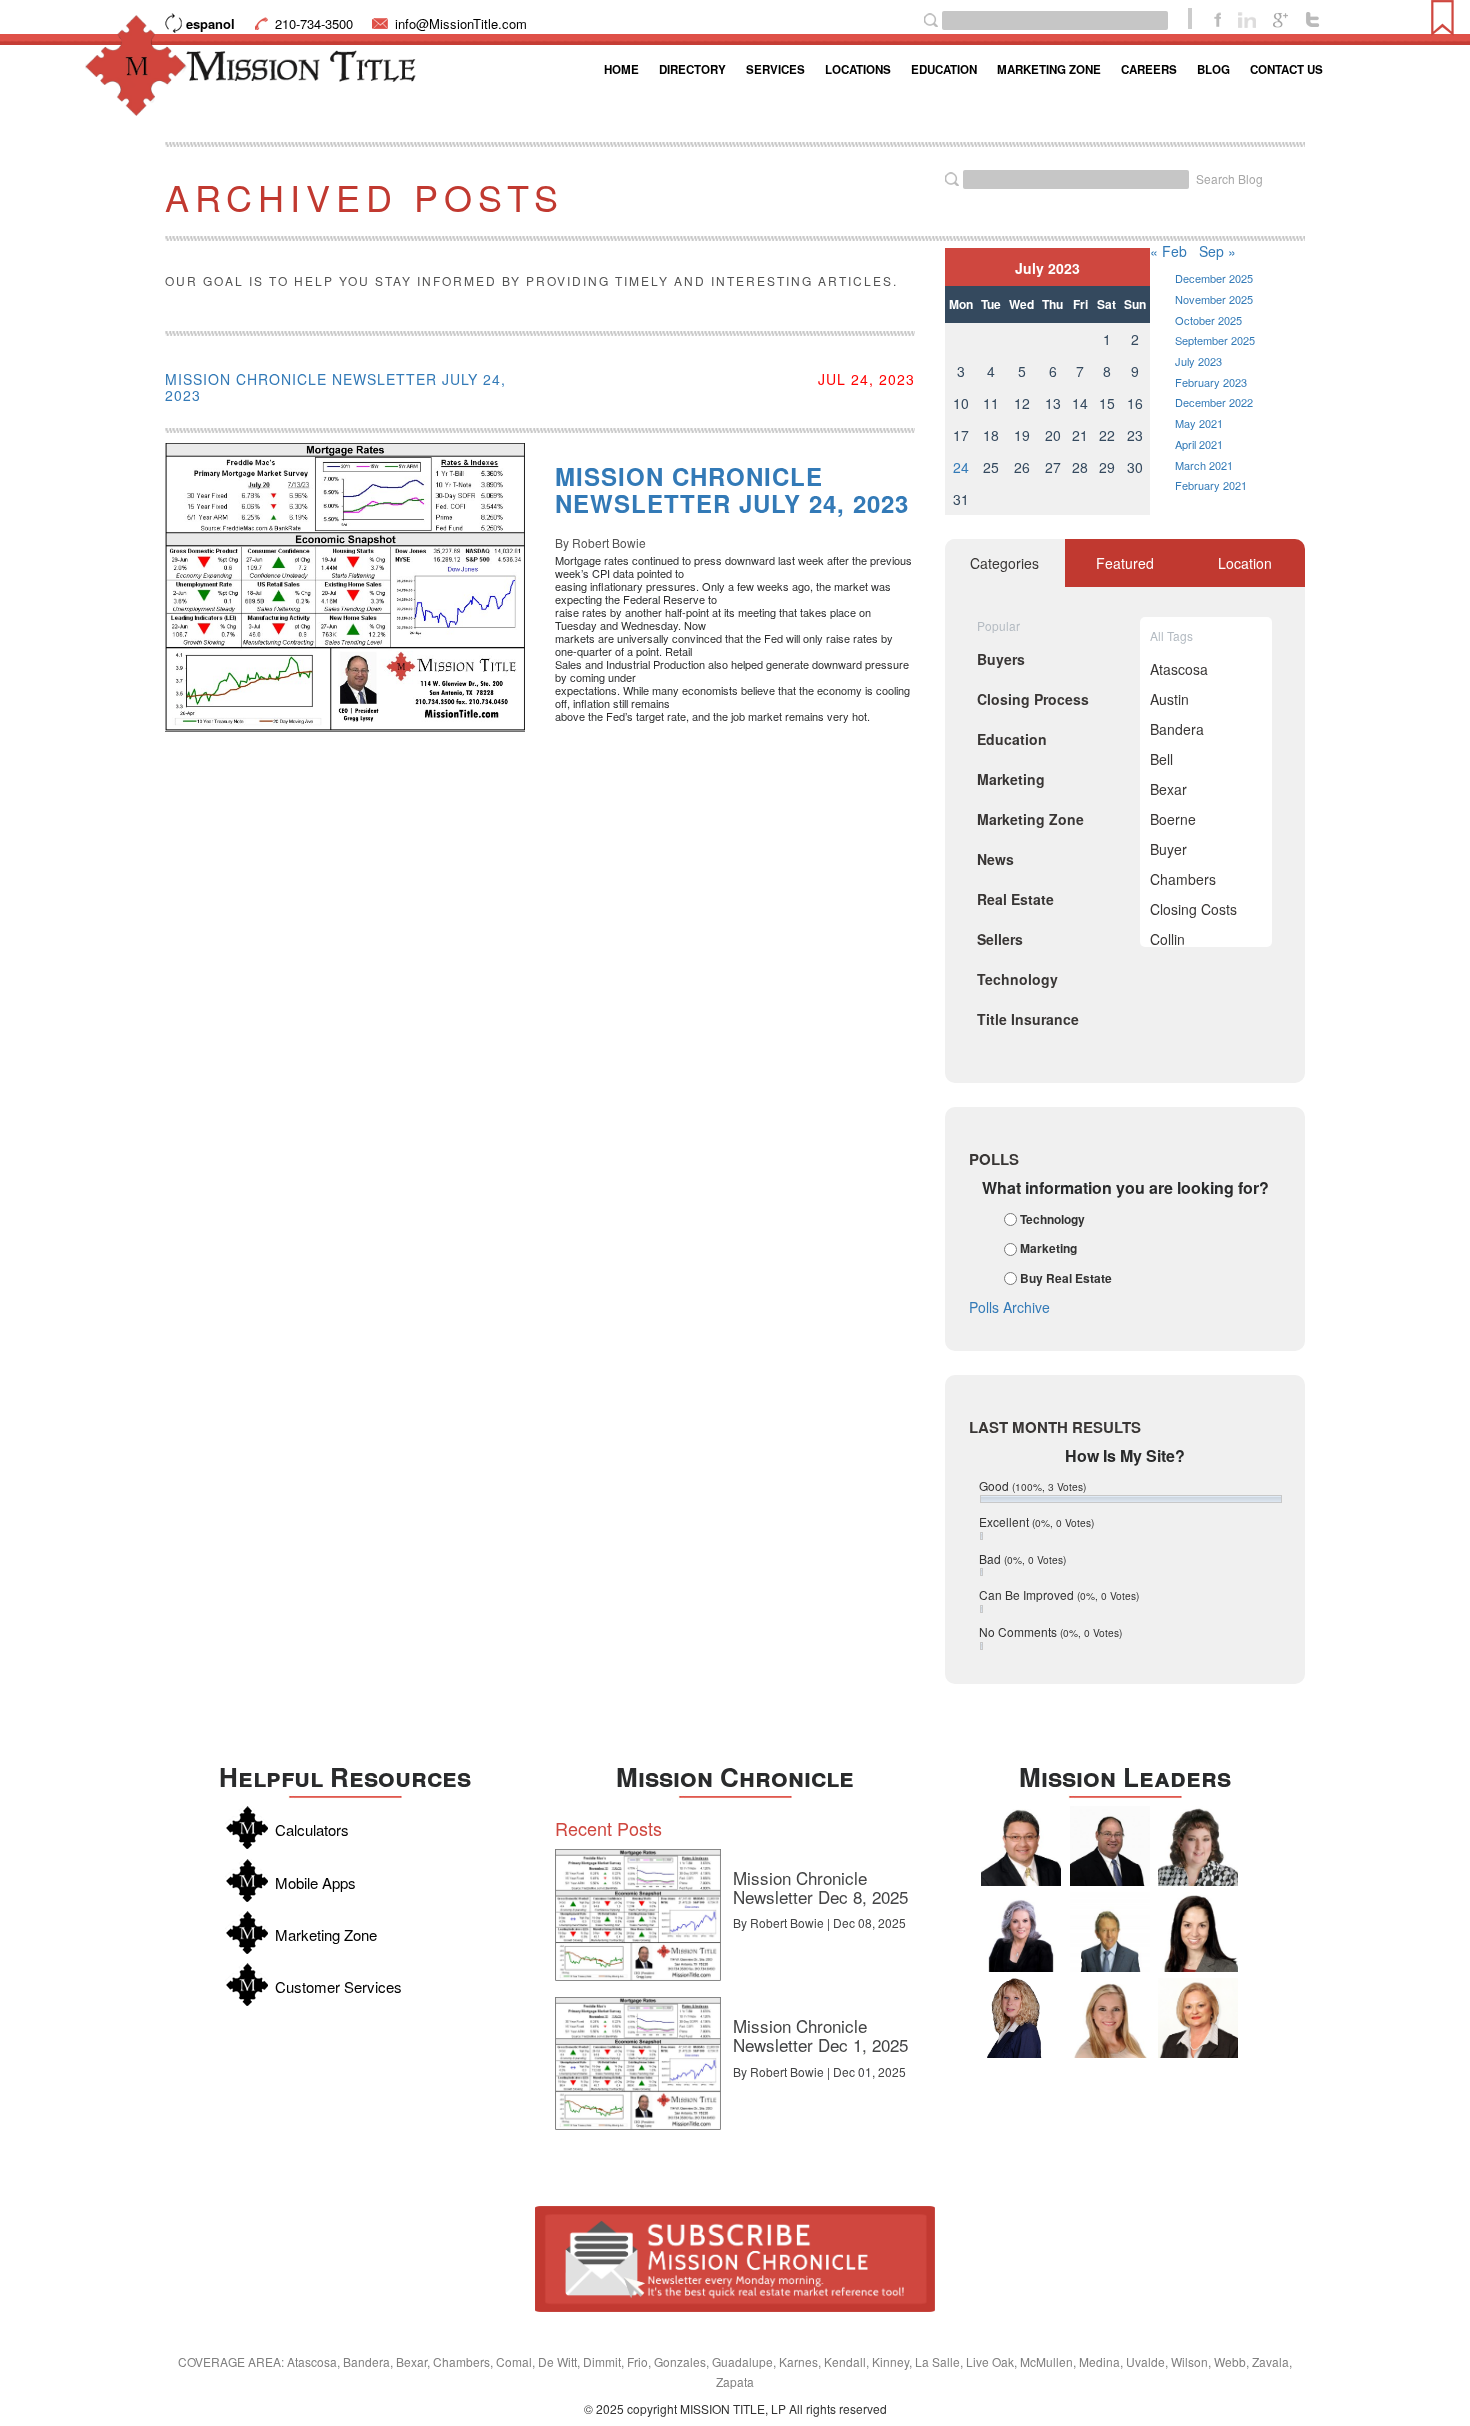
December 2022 (1214, 402)
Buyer (1168, 849)
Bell (1161, 759)
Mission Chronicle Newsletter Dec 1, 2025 (820, 2035)
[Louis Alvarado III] (1021, 1846)
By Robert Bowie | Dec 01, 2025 (819, 2071)
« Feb (1168, 251)
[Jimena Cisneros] (1198, 1932)
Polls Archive (1009, 1307)
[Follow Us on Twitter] (1312, 18)
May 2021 (1199, 423)
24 (961, 467)
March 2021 (1204, 465)
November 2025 (1214, 299)
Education (944, 69)
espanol (210, 23)
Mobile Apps (315, 1882)
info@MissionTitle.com (461, 23)
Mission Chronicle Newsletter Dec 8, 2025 (820, 1887)
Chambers (1183, 879)
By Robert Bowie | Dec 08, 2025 (819, 1922)
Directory (692, 69)
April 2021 (1199, 444)
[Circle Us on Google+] (1280, 18)
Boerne (1173, 819)
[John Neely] (1110, 1932)
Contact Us (1286, 69)
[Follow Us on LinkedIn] (1247, 18)
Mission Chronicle (735, 1776)
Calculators (312, 1829)
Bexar (1168, 789)
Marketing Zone (1049, 69)
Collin (1167, 939)
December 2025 (1214, 278)
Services (775, 69)
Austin (1169, 699)
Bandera (1177, 729)
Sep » (1217, 251)
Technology (1052, 1219)
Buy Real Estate (1066, 1278)
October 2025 (1208, 320)
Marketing (1048, 1249)
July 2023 (1198, 361)
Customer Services (338, 1986)
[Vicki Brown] (1198, 2018)
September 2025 (1215, 340)
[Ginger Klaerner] (1198, 1846)
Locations (858, 69)
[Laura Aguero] (1021, 1932)
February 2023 (1211, 382)
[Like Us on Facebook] (1217, 18)
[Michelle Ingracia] (1021, 2018)
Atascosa (1179, 669)
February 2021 (1211, 485)
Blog (1213, 69)
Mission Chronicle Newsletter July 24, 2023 (335, 387)
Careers (1149, 69)
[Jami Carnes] (1110, 2018)
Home (621, 69)
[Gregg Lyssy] (1110, 1846)
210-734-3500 (314, 23)
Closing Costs (1193, 909)
